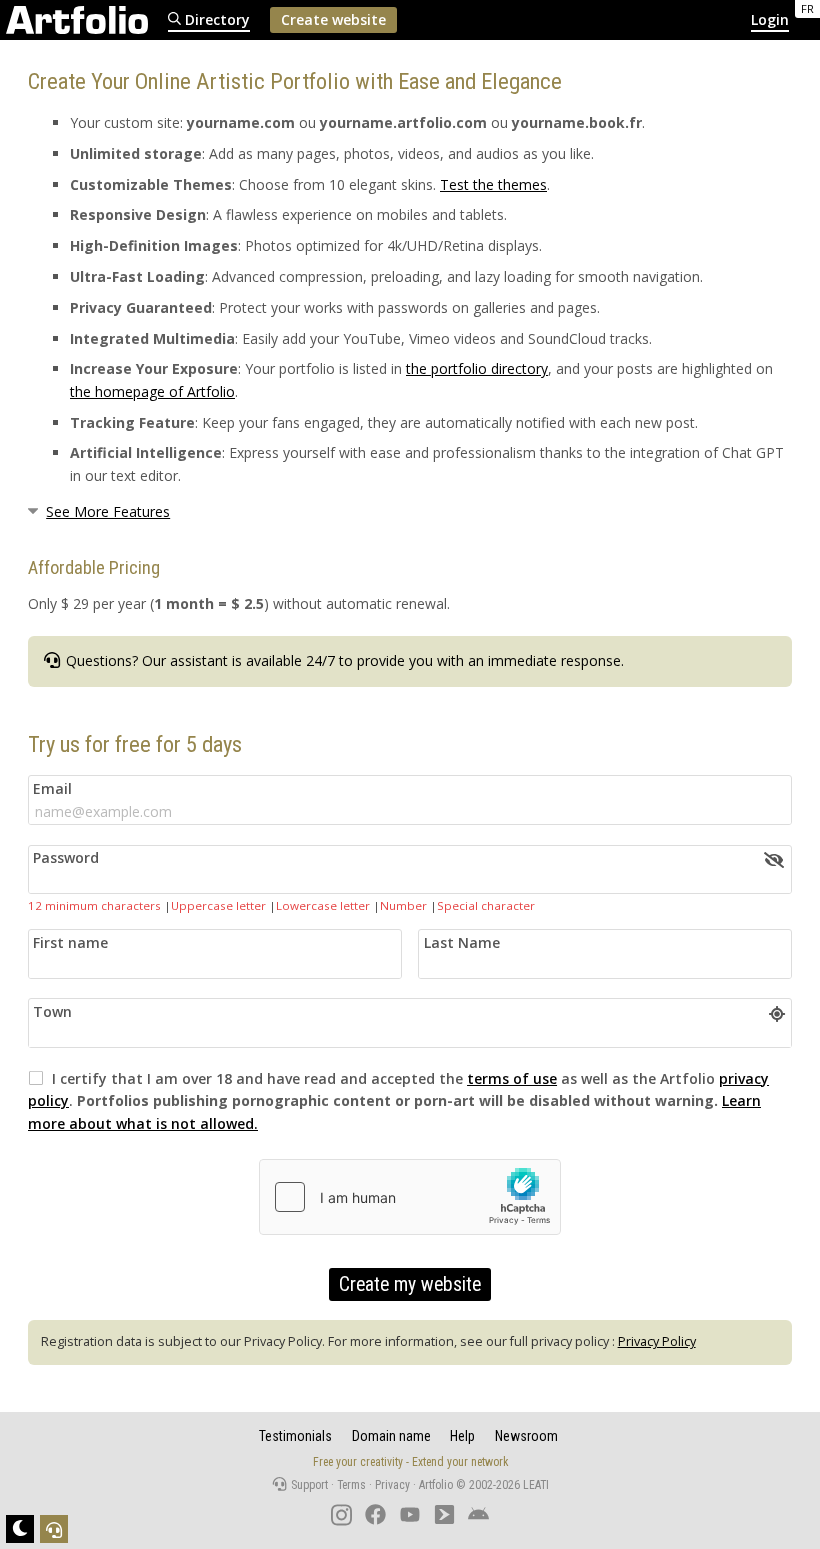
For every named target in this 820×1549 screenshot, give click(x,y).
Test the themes (493, 184)
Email (52, 788)
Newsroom (526, 1436)
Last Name (462, 942)
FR (807, 8)
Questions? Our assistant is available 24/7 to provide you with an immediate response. (343, 660)
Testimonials (295, 1436)
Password (66, 857)
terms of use (512, 1078)
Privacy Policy (657, 1341)
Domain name (391, 1436)
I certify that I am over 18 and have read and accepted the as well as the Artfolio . (398, 1101)
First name (70, 942)
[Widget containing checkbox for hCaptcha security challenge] (410, 1197)
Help (462, 1436)
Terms (351, 1485)
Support (308, 1485)
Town (52, 1011)
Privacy (392, 1485)
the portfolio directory (477, 368)
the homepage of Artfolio (152, 391)
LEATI (536, 1485)
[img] (774, 860)
